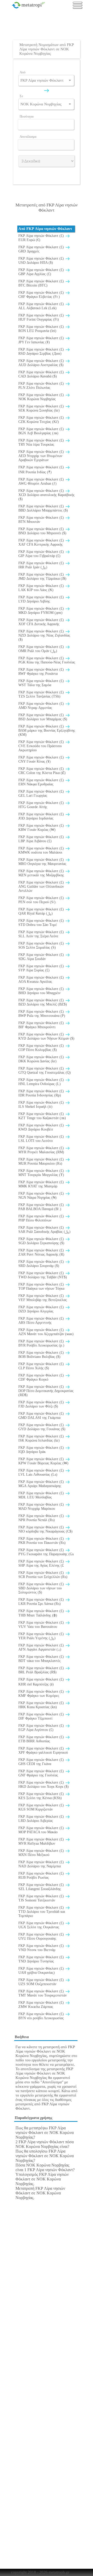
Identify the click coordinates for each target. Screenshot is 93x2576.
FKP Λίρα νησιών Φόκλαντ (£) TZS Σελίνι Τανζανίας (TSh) (42, 694)
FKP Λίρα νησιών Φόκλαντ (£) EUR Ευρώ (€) (42, 238)
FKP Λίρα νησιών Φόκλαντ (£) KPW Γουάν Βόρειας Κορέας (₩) (43, 1461)
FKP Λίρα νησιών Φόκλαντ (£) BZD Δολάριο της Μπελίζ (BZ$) (43, 1002)
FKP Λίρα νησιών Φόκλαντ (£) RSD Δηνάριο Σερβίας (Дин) (42, 351)
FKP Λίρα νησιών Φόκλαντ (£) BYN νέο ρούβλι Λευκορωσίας (42, 2016)
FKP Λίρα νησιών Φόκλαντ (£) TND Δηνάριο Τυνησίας (42, 1959)
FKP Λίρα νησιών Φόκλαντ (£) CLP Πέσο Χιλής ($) (42, 1366)
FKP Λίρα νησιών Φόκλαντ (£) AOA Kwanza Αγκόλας (42, 980)
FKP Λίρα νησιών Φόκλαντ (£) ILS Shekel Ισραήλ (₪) (42, 1105)
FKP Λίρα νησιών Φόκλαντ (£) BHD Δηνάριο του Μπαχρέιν (42, 991)
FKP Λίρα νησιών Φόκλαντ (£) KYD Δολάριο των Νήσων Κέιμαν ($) (46, 1036)
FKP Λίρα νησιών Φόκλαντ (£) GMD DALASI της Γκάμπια (42, 1416)
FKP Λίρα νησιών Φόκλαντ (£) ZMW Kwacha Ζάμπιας (42, 2005)
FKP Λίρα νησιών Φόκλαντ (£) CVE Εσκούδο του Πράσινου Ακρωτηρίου (42, 746)
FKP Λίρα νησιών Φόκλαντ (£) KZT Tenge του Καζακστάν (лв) (42, 1116)
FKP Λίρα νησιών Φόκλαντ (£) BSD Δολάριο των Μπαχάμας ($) (43, 717)
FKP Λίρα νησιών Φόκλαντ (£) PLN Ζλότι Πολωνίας (42, 386)
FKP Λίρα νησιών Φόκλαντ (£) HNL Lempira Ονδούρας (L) (42, 1082)
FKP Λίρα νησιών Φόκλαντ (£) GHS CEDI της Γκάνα (42, 1762)
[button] (70, 80)
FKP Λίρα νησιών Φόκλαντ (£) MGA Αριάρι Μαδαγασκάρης (42, 1484)
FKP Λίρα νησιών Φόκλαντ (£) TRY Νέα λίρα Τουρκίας (42, 442)
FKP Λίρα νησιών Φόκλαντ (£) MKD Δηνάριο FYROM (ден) (42, 611)
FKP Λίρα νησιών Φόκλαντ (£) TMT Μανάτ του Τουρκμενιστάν (42, 1993)
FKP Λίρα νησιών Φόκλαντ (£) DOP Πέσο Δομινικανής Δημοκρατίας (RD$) (46, 1391)
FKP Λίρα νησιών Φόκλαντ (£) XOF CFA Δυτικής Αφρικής (42, 622)
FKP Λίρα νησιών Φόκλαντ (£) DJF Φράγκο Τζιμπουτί (42, 1716)
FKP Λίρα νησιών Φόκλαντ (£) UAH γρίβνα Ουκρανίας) (42, 1971)
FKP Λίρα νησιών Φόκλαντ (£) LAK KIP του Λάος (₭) (42, 588)
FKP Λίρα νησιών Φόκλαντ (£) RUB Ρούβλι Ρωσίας (42, 1875)
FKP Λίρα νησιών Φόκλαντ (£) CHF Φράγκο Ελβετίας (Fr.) (42, 295)
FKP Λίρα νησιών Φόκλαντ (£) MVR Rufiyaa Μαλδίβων (42, 1841)
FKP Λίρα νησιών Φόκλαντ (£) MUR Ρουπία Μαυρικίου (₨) (42, 1161)
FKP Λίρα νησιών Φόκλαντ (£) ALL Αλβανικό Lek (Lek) (42, 306)
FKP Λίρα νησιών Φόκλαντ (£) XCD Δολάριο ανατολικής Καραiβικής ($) (47, 495)
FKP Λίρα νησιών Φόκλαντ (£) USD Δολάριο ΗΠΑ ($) (42, 261)
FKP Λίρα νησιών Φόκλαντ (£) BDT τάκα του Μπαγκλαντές (42, 1659)
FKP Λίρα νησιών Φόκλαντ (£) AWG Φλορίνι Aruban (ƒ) (42, 481)
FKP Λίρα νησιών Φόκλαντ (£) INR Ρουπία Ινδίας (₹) (42, 470)
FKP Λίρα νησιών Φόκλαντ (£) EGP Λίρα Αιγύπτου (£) (42, 1728)
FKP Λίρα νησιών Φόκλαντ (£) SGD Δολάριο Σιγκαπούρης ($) (42, 1241)
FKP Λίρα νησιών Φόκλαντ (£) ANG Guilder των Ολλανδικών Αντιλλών (42, 887)
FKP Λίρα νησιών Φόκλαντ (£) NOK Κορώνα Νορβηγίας (42, 397)
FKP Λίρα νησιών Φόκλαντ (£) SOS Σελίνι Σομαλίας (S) (42, 945)
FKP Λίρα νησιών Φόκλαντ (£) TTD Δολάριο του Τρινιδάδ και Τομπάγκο (42, 1912)
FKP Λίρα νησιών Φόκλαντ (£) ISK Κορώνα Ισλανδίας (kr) (42, 1438)
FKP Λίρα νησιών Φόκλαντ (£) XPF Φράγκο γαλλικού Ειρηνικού (43, 1750)
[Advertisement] (48, 27)
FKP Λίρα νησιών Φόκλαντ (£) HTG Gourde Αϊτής (42, 805)
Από (23, 72)
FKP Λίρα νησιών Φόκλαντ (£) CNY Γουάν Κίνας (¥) (42, 759)
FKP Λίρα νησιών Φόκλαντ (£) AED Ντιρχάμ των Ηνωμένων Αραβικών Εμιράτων (42, 456)
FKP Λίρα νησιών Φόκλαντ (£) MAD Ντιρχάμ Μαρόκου (42, 1507)
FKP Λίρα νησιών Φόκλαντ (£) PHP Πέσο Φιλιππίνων (42, 1218)
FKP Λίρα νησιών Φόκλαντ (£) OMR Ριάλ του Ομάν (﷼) (42, 649)
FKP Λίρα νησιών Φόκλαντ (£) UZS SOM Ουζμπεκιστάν (42, 1982)
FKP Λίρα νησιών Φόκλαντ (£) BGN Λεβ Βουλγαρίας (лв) (42, 431)
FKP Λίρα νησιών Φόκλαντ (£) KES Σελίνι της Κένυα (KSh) (42, 1796)
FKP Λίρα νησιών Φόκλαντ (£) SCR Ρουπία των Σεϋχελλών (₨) (43, 1575)
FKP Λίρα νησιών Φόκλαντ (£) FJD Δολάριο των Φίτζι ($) (42, 1404)
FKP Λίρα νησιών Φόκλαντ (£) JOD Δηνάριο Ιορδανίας (42, 816)
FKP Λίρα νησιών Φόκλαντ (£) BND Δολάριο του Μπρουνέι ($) (42, 531)
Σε (21, 96)
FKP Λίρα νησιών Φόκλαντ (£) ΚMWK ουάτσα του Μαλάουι (42, 850)
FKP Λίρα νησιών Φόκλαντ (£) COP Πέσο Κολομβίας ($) (42, 1048)
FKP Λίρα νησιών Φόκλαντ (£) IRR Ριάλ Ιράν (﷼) (42, 565)
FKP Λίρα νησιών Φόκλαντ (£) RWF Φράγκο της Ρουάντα (42, 672)
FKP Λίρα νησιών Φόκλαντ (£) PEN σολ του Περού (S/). (42, 900)
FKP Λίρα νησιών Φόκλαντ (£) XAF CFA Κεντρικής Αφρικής (42, 542)
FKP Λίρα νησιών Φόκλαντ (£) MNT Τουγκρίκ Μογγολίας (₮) (42, 1173)
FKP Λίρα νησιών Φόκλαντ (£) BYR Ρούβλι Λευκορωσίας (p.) (42, 1343)
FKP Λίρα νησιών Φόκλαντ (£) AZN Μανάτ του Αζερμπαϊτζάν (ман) (46, 1332)
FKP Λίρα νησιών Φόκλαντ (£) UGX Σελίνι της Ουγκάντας (42, 1925)
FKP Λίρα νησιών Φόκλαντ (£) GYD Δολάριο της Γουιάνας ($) (42, 1427)
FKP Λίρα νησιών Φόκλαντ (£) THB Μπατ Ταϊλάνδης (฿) (42, 1613)
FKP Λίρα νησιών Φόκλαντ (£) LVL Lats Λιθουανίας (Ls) (42, 1472)
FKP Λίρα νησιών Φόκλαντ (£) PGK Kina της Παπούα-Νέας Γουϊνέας (47, 660)
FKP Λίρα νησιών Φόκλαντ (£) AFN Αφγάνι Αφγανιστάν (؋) (42, 1647)
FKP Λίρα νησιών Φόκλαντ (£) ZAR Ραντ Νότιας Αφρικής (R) (42, 1252)
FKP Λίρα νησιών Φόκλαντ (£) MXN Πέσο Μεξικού (42, 1853)
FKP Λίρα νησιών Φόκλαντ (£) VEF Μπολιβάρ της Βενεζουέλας (43, 1298)
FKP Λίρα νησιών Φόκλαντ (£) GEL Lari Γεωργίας (42, 794)
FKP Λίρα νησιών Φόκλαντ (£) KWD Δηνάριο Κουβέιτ (42, 1127)
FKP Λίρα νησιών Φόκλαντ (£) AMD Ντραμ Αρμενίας (42, 706)
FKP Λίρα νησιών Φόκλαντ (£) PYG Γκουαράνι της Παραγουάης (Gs (46, 1552)
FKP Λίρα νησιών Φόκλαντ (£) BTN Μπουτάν (42, 520)
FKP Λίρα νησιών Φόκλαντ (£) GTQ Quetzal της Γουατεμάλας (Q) (45, 1070)
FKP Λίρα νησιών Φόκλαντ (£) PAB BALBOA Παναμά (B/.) (42, 1207)
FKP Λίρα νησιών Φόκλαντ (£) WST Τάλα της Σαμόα (42, 683)
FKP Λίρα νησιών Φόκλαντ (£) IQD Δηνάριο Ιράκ (42, 1450)
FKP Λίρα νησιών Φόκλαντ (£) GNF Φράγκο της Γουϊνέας (42, 1773)
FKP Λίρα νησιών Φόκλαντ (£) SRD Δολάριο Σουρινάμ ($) (42, 1264)
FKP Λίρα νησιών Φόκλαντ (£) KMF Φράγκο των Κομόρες (42, 1694)
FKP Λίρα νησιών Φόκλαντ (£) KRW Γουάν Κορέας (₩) (42, 828)
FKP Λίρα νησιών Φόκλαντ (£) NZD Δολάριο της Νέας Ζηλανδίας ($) (44, 635)
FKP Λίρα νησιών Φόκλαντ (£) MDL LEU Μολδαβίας (42, 1495)
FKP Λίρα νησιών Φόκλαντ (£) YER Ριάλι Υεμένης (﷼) (42, 1636)
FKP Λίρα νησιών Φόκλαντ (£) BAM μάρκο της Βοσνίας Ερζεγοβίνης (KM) (47, 730)
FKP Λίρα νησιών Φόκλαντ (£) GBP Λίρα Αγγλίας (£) (42, 272)
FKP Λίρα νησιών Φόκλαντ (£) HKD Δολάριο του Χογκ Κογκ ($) (44, 1785)
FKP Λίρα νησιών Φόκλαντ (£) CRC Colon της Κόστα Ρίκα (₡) (42, 771)
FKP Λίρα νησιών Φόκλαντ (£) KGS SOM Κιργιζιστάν (42, 1807)
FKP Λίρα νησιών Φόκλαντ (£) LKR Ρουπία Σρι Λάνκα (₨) (42, 1602)
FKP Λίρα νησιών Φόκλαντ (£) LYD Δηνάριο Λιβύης (42, 599)
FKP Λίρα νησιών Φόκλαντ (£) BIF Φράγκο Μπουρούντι (42, 1025)
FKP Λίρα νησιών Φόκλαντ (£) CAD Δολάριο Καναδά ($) (42, 374)
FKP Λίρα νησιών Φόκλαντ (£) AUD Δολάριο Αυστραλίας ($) (42, 363)
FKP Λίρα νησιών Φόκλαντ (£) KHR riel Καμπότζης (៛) (42, 1682)
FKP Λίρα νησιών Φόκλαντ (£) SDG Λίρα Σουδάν (42, 957)
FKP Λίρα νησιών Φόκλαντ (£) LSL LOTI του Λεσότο (42, 1139)
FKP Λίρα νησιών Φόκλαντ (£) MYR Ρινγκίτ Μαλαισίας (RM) (42, 1150)
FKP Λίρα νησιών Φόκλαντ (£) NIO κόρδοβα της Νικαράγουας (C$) (45, 1529)
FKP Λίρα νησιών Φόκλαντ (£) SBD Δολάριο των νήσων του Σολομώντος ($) (42, 1588)
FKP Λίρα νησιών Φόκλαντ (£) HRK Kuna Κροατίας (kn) (42, 1705)
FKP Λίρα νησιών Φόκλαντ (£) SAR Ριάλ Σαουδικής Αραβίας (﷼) (44, 1230)
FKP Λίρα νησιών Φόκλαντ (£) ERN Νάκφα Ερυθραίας (42, 782)
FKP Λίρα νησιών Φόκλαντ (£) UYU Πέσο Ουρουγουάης (42, 1936)
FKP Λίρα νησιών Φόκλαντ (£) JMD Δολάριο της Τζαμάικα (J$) (42, 577)
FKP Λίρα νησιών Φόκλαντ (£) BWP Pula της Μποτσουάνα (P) (42, 1014)
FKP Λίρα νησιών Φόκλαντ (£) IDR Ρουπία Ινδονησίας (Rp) (42, 1093)
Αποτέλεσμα (28, 137)
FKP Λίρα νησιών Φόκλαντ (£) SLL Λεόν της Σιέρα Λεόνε (42, 934)
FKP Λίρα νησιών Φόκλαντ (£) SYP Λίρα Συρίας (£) (42, 968)
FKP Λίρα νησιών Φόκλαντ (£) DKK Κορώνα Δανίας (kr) (42, 1059)
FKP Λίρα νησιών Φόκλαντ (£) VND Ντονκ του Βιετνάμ (42, 1948)
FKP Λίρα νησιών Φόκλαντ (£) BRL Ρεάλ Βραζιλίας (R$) (42, 1670)
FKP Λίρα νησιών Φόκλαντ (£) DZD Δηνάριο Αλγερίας (42, 1309)
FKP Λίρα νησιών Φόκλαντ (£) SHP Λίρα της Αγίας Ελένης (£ (42, 1563)
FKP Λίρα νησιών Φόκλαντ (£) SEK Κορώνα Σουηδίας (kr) (42, 408)
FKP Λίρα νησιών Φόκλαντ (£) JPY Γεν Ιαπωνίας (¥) (42, 340)
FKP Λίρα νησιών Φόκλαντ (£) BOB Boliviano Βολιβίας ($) (42, 1355)
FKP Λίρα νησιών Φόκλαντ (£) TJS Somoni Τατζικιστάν (42, 1898)
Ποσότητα (27, 116)
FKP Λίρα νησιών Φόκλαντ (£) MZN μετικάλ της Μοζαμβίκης (42, 873)
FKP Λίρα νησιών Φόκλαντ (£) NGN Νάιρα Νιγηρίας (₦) (42, 1196)
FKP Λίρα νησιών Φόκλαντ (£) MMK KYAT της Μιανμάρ (42, 1184)
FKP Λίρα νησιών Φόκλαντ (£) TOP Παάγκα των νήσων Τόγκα (42, 1286)
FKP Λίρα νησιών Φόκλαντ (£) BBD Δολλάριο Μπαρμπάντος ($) (43, 508)
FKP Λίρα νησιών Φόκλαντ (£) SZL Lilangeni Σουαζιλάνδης (42, 1887)
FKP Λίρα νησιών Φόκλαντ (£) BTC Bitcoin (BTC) (42, 283)
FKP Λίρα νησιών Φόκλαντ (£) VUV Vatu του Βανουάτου (42, 1625)
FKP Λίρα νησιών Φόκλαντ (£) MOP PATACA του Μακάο (42, 1830)
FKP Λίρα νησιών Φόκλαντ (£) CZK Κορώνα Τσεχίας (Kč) (42, 420)
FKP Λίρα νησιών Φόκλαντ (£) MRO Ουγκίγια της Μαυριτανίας (42, 862)
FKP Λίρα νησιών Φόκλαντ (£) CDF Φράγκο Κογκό (42, 1377)
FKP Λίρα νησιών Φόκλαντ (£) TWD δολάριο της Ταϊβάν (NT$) (43, 1275)
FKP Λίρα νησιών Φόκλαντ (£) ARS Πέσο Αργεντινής (42, 1321)
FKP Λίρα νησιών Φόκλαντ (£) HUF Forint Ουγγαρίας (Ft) (42, 317)
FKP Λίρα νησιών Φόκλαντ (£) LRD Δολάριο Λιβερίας (42, 1819)
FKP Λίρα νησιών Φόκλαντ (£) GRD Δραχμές (42, 249)
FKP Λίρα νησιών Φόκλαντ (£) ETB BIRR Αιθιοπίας (42, 1739)
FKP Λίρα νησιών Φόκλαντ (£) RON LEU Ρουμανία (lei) (42, 329)
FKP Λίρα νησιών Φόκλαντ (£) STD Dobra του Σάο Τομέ (42, 923)
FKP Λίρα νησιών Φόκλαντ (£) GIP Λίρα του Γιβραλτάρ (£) (42, 554)
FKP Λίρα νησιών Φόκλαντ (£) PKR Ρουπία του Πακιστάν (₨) (42, 1541)
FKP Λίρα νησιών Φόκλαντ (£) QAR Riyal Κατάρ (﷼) (42, 911)
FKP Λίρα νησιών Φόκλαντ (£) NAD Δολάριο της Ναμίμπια (42, 1864)
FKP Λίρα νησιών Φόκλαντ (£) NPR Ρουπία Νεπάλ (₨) (42, 1518)
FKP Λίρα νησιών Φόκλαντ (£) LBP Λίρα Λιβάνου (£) (42, 839)
